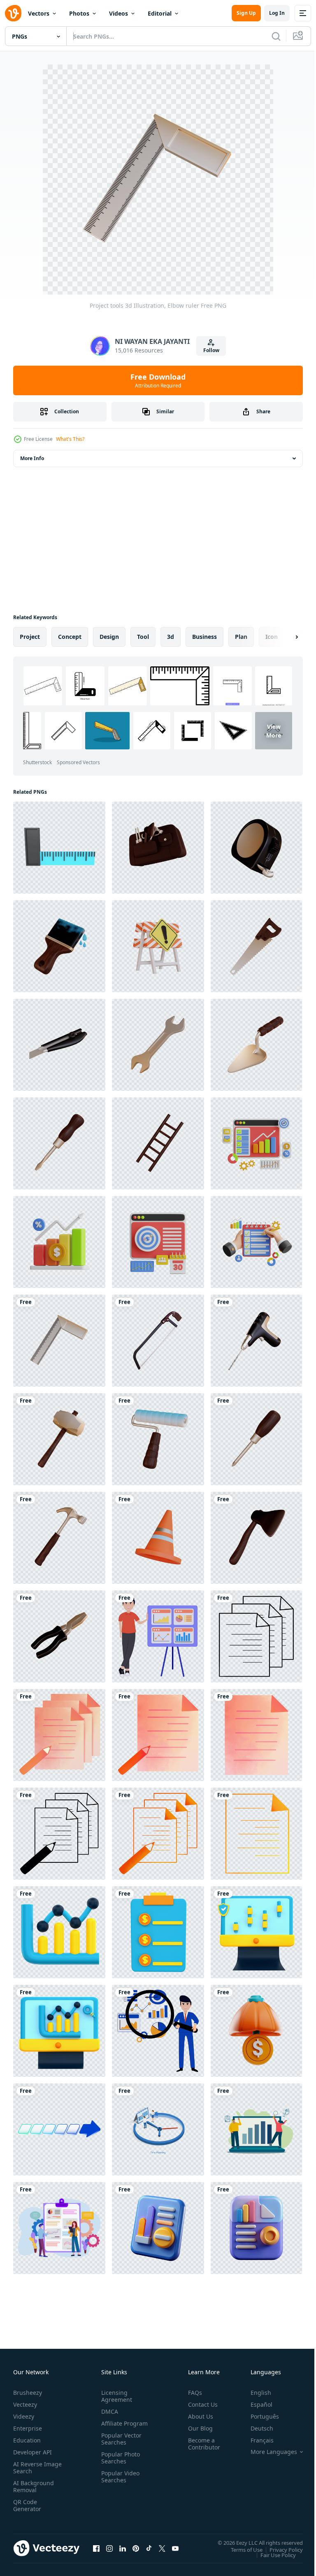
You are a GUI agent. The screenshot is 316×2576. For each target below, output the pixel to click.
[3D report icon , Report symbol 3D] (158, 2228)
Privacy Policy (280, 2549)
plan (241, 637)
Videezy (24, 2416)
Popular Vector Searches (120, 2446)
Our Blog (197, 2428)
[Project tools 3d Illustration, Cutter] (59, 1045)
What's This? (70, 439)
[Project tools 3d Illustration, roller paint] (158, 1439)
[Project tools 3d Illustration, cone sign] (158, 1538)
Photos (79, 13)
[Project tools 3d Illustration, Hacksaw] (158, 1341)
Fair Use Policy (272, 2555)
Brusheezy (28, 2393)
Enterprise (28, 2428)
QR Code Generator (27, 2505)
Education (27, 2440)
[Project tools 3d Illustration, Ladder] (158, 1143)
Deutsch (256, 2428)
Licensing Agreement (115, 2396)
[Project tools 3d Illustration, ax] (256, 1538)
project (30, 637)
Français (256, 2440)
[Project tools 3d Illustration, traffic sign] (158, 946)
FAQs (192, 2393)
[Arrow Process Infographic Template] (59, 2129)
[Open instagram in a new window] (109, 2548)
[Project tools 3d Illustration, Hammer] (59, 1439)
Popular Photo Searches (119, 2465)
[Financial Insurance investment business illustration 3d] (256, 2031)
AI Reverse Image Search (32, 2468)
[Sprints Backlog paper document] (256, 1636)
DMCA (108, 2411)
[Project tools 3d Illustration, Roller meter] (256, 848)
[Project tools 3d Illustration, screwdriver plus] (256, 1439)
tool (143, 637)
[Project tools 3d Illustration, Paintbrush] (59, 946)
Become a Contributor (201, 2444)
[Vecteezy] (13, 13)
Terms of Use (240, 2549)
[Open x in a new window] (162, 2548)
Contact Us (200, 2404)
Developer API (33, 2452)
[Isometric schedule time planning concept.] (158, 2129)
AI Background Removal (34, 2486)
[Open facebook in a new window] (96, 2548)
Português (259, 2416)
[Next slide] (283, 637)
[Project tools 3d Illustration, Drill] (256, 1341)
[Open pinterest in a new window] (136, 2548)
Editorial (160, 13)
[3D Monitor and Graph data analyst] (256, 1932)
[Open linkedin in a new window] (123, 2548)
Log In (277, 13)
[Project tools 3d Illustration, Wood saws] (256, 946)
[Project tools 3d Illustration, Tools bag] (158, 848)
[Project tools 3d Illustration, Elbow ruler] (59, 1341)
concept (70, 637)
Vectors (39, 13)
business (204, 637)
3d (171, 637)
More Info (32, 458)
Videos (118, 13)
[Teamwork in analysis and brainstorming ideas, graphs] (256, 2129)
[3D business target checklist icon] (158, 1932)
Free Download (158, 380)
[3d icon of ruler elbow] (59, 848)
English (255, 2393)
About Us (197, 2416)
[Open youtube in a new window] (175, 2548)
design (109, 637)
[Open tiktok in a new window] (149, 2548)
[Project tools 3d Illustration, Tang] (59, 1636)
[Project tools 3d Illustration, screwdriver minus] (59, 1143)
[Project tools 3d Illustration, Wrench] (158, 1045)
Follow (211, 350)
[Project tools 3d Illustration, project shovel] (256, 1045)
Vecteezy (25, 2404)
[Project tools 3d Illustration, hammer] (59, 1538)
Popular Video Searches (119, 2484)
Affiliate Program (112, 2427)
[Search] (276, 36)
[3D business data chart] (59, 1932)
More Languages (268, 2452)
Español (255, 2404)
